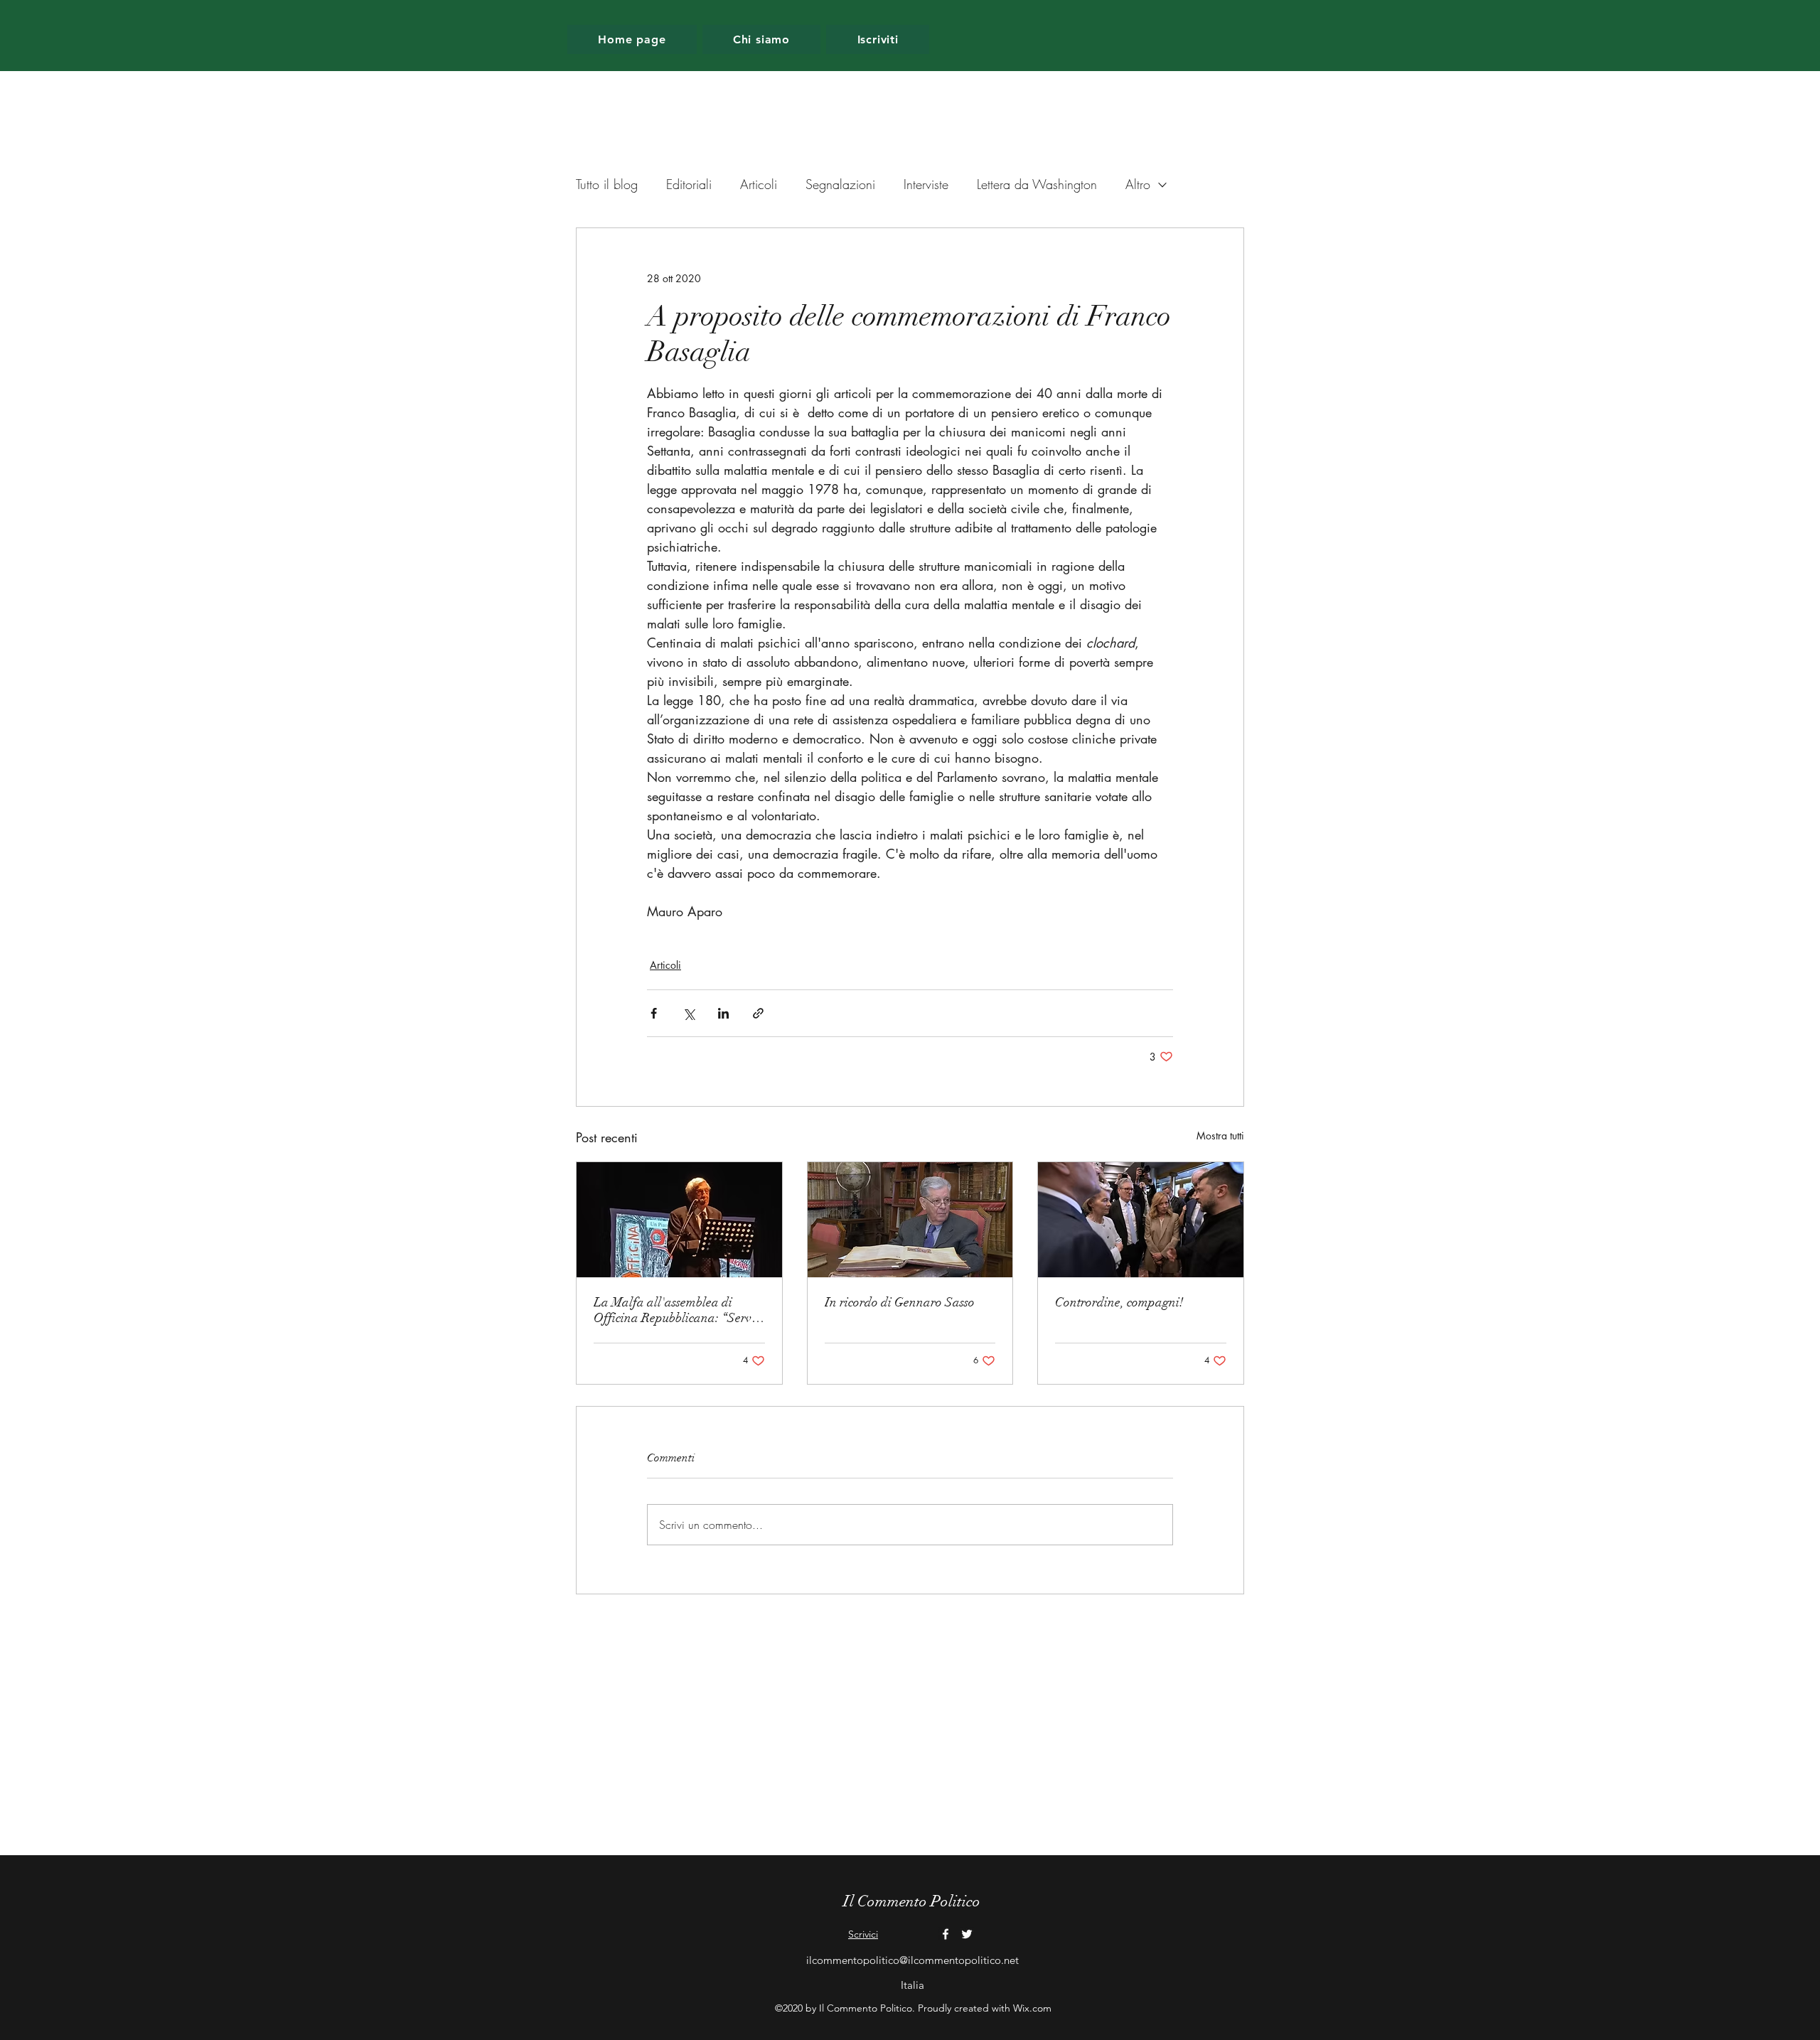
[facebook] (946, 1934)
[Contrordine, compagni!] (1141, 1220)
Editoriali (689, 184)
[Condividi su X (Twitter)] (689, 1013)
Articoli (759, 184)
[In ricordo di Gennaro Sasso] (910, 1220)
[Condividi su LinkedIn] (723, 1013)
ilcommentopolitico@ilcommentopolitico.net (912, 1960)
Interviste (926, 184)
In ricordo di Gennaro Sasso (900, 1302)
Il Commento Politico (912, 1901)
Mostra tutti (1220, 1136)
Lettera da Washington (1037, 184)
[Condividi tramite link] (758, 1013)
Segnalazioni (840, 184)
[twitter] (967, 1934)
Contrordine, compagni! (1119, 1302)
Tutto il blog (607, 184)
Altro (1138, 184)
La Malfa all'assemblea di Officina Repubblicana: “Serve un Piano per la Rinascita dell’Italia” (675, 1310)
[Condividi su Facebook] (654, 1013)
